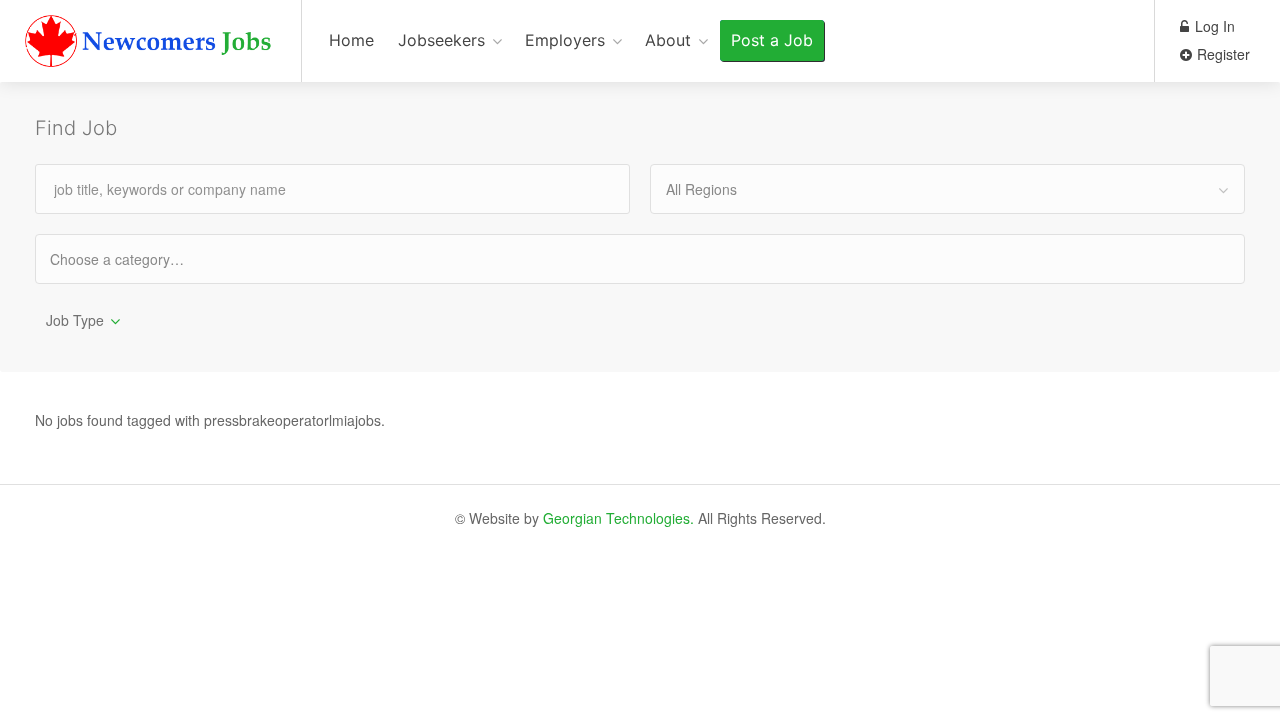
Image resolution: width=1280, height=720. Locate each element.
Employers (565, 40)
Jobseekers (441, 40)
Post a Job (772, 40)
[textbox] (134, 258)
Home (351, 40)
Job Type (75, 320)
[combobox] (947, 189)
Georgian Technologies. (618, 518)
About (668, 40)
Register (1221, 54)
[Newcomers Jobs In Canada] (150, 45)
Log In (1213, 26)
